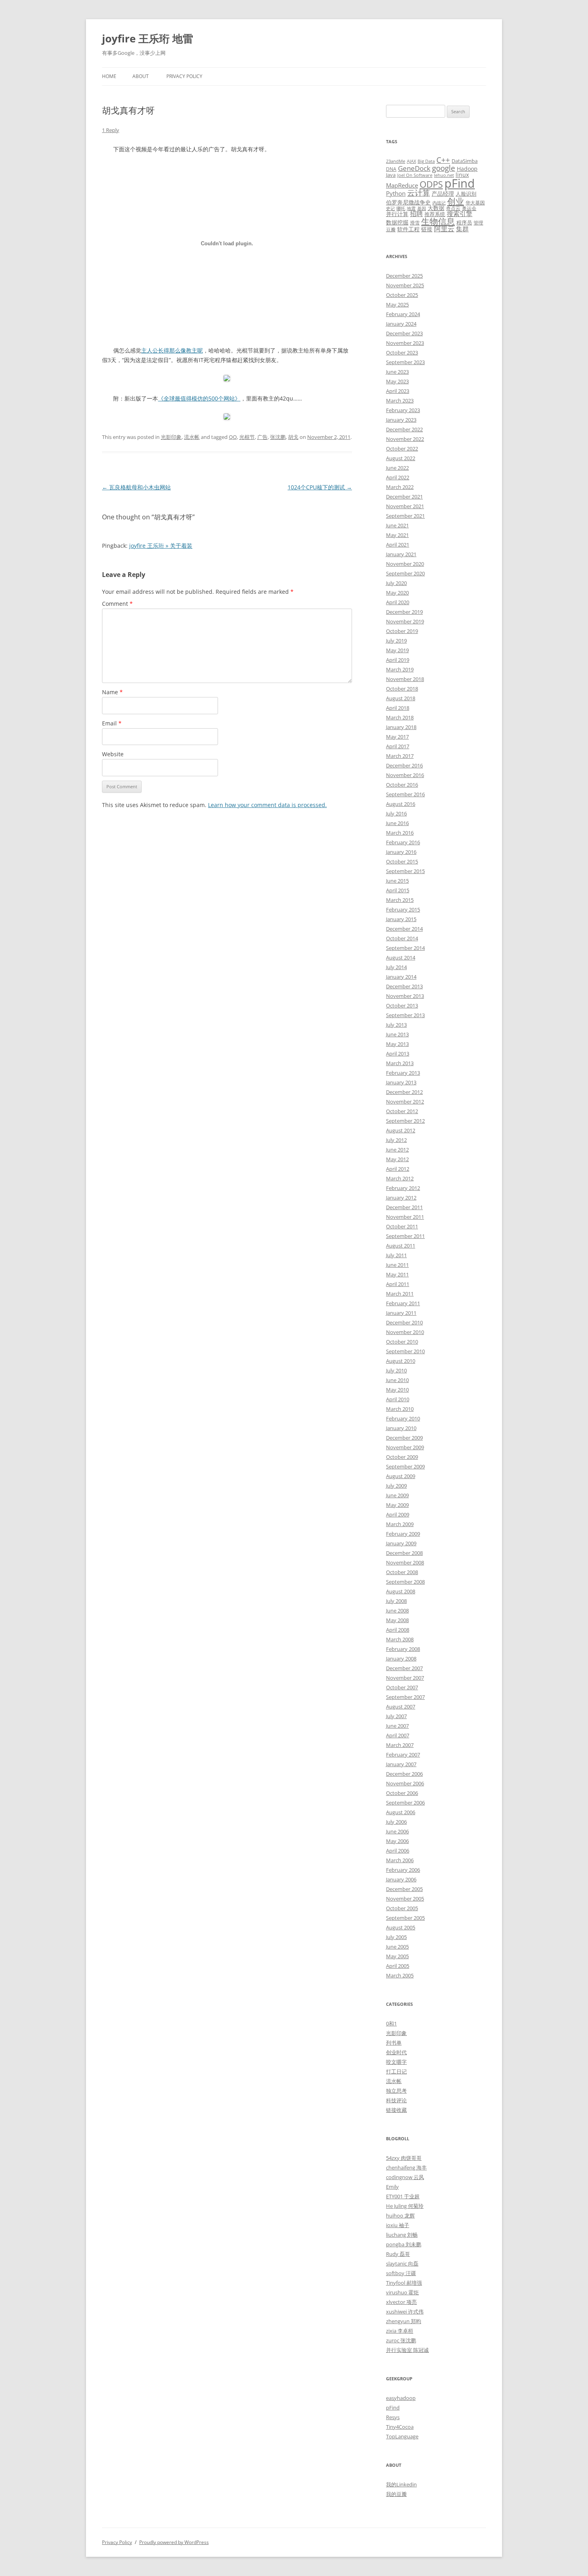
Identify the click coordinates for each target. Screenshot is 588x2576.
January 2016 (401, 852)
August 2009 (401, 1476)
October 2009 (402, 1457)
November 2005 (405, 1899)
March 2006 (400, 1860)
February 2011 (403, 1303)
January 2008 (401, 1659)
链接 (427, 229)
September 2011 (405, 1236)
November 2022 (405, 439)
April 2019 (398, 660)
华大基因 (475, 202)
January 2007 (401, 1764)
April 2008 (398, 1630)
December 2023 (404, 333)
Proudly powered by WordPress (174, 2542)
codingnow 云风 (405, 2177)
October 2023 (402, 353)
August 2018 (401, 698)
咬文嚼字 (396, 2062)
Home (109, 76)
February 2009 (403, 1534)
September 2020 (405, 573)
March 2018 (400, 717)
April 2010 (398, 1399)
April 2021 (398, 545)
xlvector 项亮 (401, 2302)
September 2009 (405, 1466)
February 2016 (403, 842)
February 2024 (403, 314)
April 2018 (398, 708)
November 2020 (405, 564)
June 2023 (397, 372)
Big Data (426, 161)
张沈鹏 (278, 437)
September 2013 (405, 1015)
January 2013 (401, 1082)
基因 (422, 208)
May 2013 (397, 1044)
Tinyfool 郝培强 (404, 2283)
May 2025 (397, 304)
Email (112, 723)
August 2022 (401, 458)
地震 (411, 208)
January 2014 (401, 977)
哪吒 (401, 208)
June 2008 (397, 1611)
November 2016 (405, 775)
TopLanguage (402, 2436)
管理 (478, 222)
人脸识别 (466, 194)
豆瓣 (391, 229)
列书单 (394, 2043)
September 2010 (405, 1351)
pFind (460, 183)
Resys (393, 2417)
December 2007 (404, 1668)
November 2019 (405, 621)
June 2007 (397, 1726)
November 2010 (405, 1332)
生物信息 (438, 221)
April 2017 (398, 746)
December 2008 (404, 1553)
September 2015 (405, 871)
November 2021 (405, 506)
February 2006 (403, 1870)
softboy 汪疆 (401, 2273)
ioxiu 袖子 (398, 2225)
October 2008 (402, 1572)
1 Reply (111, 130)
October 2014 (402, 938)
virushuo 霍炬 (402, 2292)
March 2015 (400, 900)
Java (391, 175)
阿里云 (444, 229)
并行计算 (397, 214)
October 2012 (402, 1111)
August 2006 (401, 1812)
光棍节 (247, 437)
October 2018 (402, 689)
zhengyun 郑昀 (404, 2321)
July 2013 (396, 1025)
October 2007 (402, 1687)
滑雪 (415, 222)
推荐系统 (435, 214)
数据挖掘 (397, 222)
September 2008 (405, 1582)
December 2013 (404, 986)
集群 (462, 229)
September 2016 (405, 794)
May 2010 (397, 1390)
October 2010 (402, 1342)
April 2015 (398, 890)
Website (113, 754)
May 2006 (397, 1841)
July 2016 (396, 813)
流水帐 (192, 437)
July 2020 (396, 583)
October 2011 (402, 1226)
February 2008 (403, 1649)
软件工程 (408, 229)
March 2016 (400, 833)
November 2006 (405, 1783)
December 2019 (404, 612)
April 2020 (398, 602)
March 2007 (400, 1745)
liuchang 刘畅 (402, 2235)
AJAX (411, 161)
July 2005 (396, 1937)
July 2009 (396, 1486)
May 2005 (397, 1956)
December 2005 (404, 1889)
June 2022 (397, 468)
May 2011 (397, 1274)
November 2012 (405, 1102)
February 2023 (403, 410)
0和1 (391, 2023)
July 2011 (396, 1255)
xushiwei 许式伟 (405, 2312)
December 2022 (404, 429)
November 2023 (405, 343)
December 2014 (404, 929)
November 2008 (405, 1562)
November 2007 (405, 1678)
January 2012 (401, 1198)
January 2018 (401, 727)
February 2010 (403, 1418)
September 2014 (405, 948)
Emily (392, 2187)
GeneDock (414, 168)
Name (112, 692)
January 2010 (401, 1428)
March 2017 (400, 756)
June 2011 (397, 1265)
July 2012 (396, 1140)
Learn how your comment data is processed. (267, 805)
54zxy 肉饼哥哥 (404, 2158)
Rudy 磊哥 (398, 2254)
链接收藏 (396, 2110)
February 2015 (403, 909)
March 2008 (400, 1639)
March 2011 (400, 1294)
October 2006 (402, 1793)
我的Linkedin (401, 2484)
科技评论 (396, 2100)
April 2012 (398, 1169)
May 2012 (397, 1159)
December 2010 (404, 1322)
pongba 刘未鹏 (404, 2244)
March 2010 (400, 1409)
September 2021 (405, 516)
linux (462, 175)
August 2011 (401, 1246)
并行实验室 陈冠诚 (407, 2350)
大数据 (436, 208)
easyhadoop (401, 2398)
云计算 (419, 193)
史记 (390, 208)
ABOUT (141, 76)
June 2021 (397, 525)
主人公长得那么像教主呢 (172, 350)
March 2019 (400, 669)
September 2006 (405, 1803)
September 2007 (405, 1697)
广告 (262, 437)
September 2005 (405, 1918)
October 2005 (402, 1908)
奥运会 (469, 208)
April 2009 (398, 1514)
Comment (117, 604)
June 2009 (397, 1495)
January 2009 (401, 1543)
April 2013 (398, 1054)
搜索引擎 (460, 214)
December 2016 (404, 765)
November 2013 (405, 996)
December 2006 (404, 1774)
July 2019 (396, 641)
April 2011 (398, 1284)
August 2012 (401, 1130)
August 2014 (401, 957)
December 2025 (404, 276)
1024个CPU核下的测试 (320, 487)
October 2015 (402, 861)
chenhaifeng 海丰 (406, 2167)
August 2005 (401, 1927)
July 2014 (396, 967)
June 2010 (397, 1380)
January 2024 (401, 324)
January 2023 (401, 420)
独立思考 (396, 2091)
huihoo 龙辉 (400, 2215)
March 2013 (400, 1063)
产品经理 (443, 193)
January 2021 (401, 554)
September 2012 (405, 1121)
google (444, 168)
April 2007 (398, 1735)
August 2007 (401, 1707)
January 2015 (401, 919)
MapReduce (402, 185)
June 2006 (397, 1831)
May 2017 (397, 737)
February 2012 (403, 1188)
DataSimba (465, 161)
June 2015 (397, 881)
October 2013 (402, 1006)
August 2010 (401, 1361)
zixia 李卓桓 (400, 2331)
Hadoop (467, 169)
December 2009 (404, 1438)
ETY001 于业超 (403, 2196)
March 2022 (400, 487)
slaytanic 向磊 (402, 2264)
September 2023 (405, 362)
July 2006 (396, 1822)
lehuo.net (444, 175)
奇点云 (453, 208)
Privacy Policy (184, 76)
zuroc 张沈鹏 (401, 2340)
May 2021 (397, 535)
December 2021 (404, 497)
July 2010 (396, 1370)
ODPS (431, 184)
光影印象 (171, 437)
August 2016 (401, 804)
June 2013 (397, 1034)
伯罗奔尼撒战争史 (408, 202)
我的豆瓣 (396, 2494)
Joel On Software (415, 175)
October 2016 (402, 785)
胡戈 (293, 437)
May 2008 (397, 1620)
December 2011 (404, 1207)
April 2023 (398, 391)
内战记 (439, 203)
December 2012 (404, 1092)
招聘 (416, 214)
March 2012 (400, 1178)
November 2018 (405, 679)
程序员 (464, 222)
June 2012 (397, 1150)
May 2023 (397, 381)
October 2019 (402, 631)
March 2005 (400, 1975)
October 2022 (402, 449)
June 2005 (397, 1947)
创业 (456, 201)
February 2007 (403, 1755)
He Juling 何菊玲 (405, 2206)
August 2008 (401, 1591)
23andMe (396, 161)
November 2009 (405, 1447)
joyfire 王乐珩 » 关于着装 (161, 546)
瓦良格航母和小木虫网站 (136, 487)
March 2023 (400, 401)
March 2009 (400, 1524)
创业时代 (396, 2052)
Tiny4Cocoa (400, 2427)
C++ (443, 160)
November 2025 (405, 285)
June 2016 (397, 823)
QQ (233, 437)
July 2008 (396, 1601)
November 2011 (405, 1217)
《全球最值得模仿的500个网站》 (199, 398)
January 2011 (401, 1313)
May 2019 (397, 650)
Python (396, 193)
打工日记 (396, 2071)
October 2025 (402, 295)
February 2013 (403, 1073)
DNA (391, 169)
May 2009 (397, 1505)
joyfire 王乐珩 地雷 (148, 38)
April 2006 (398, 1851)
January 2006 (401, 1879)
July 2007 (396, 1716)
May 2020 (397, 593)
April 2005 (398, 1966)
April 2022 (398, 477)
